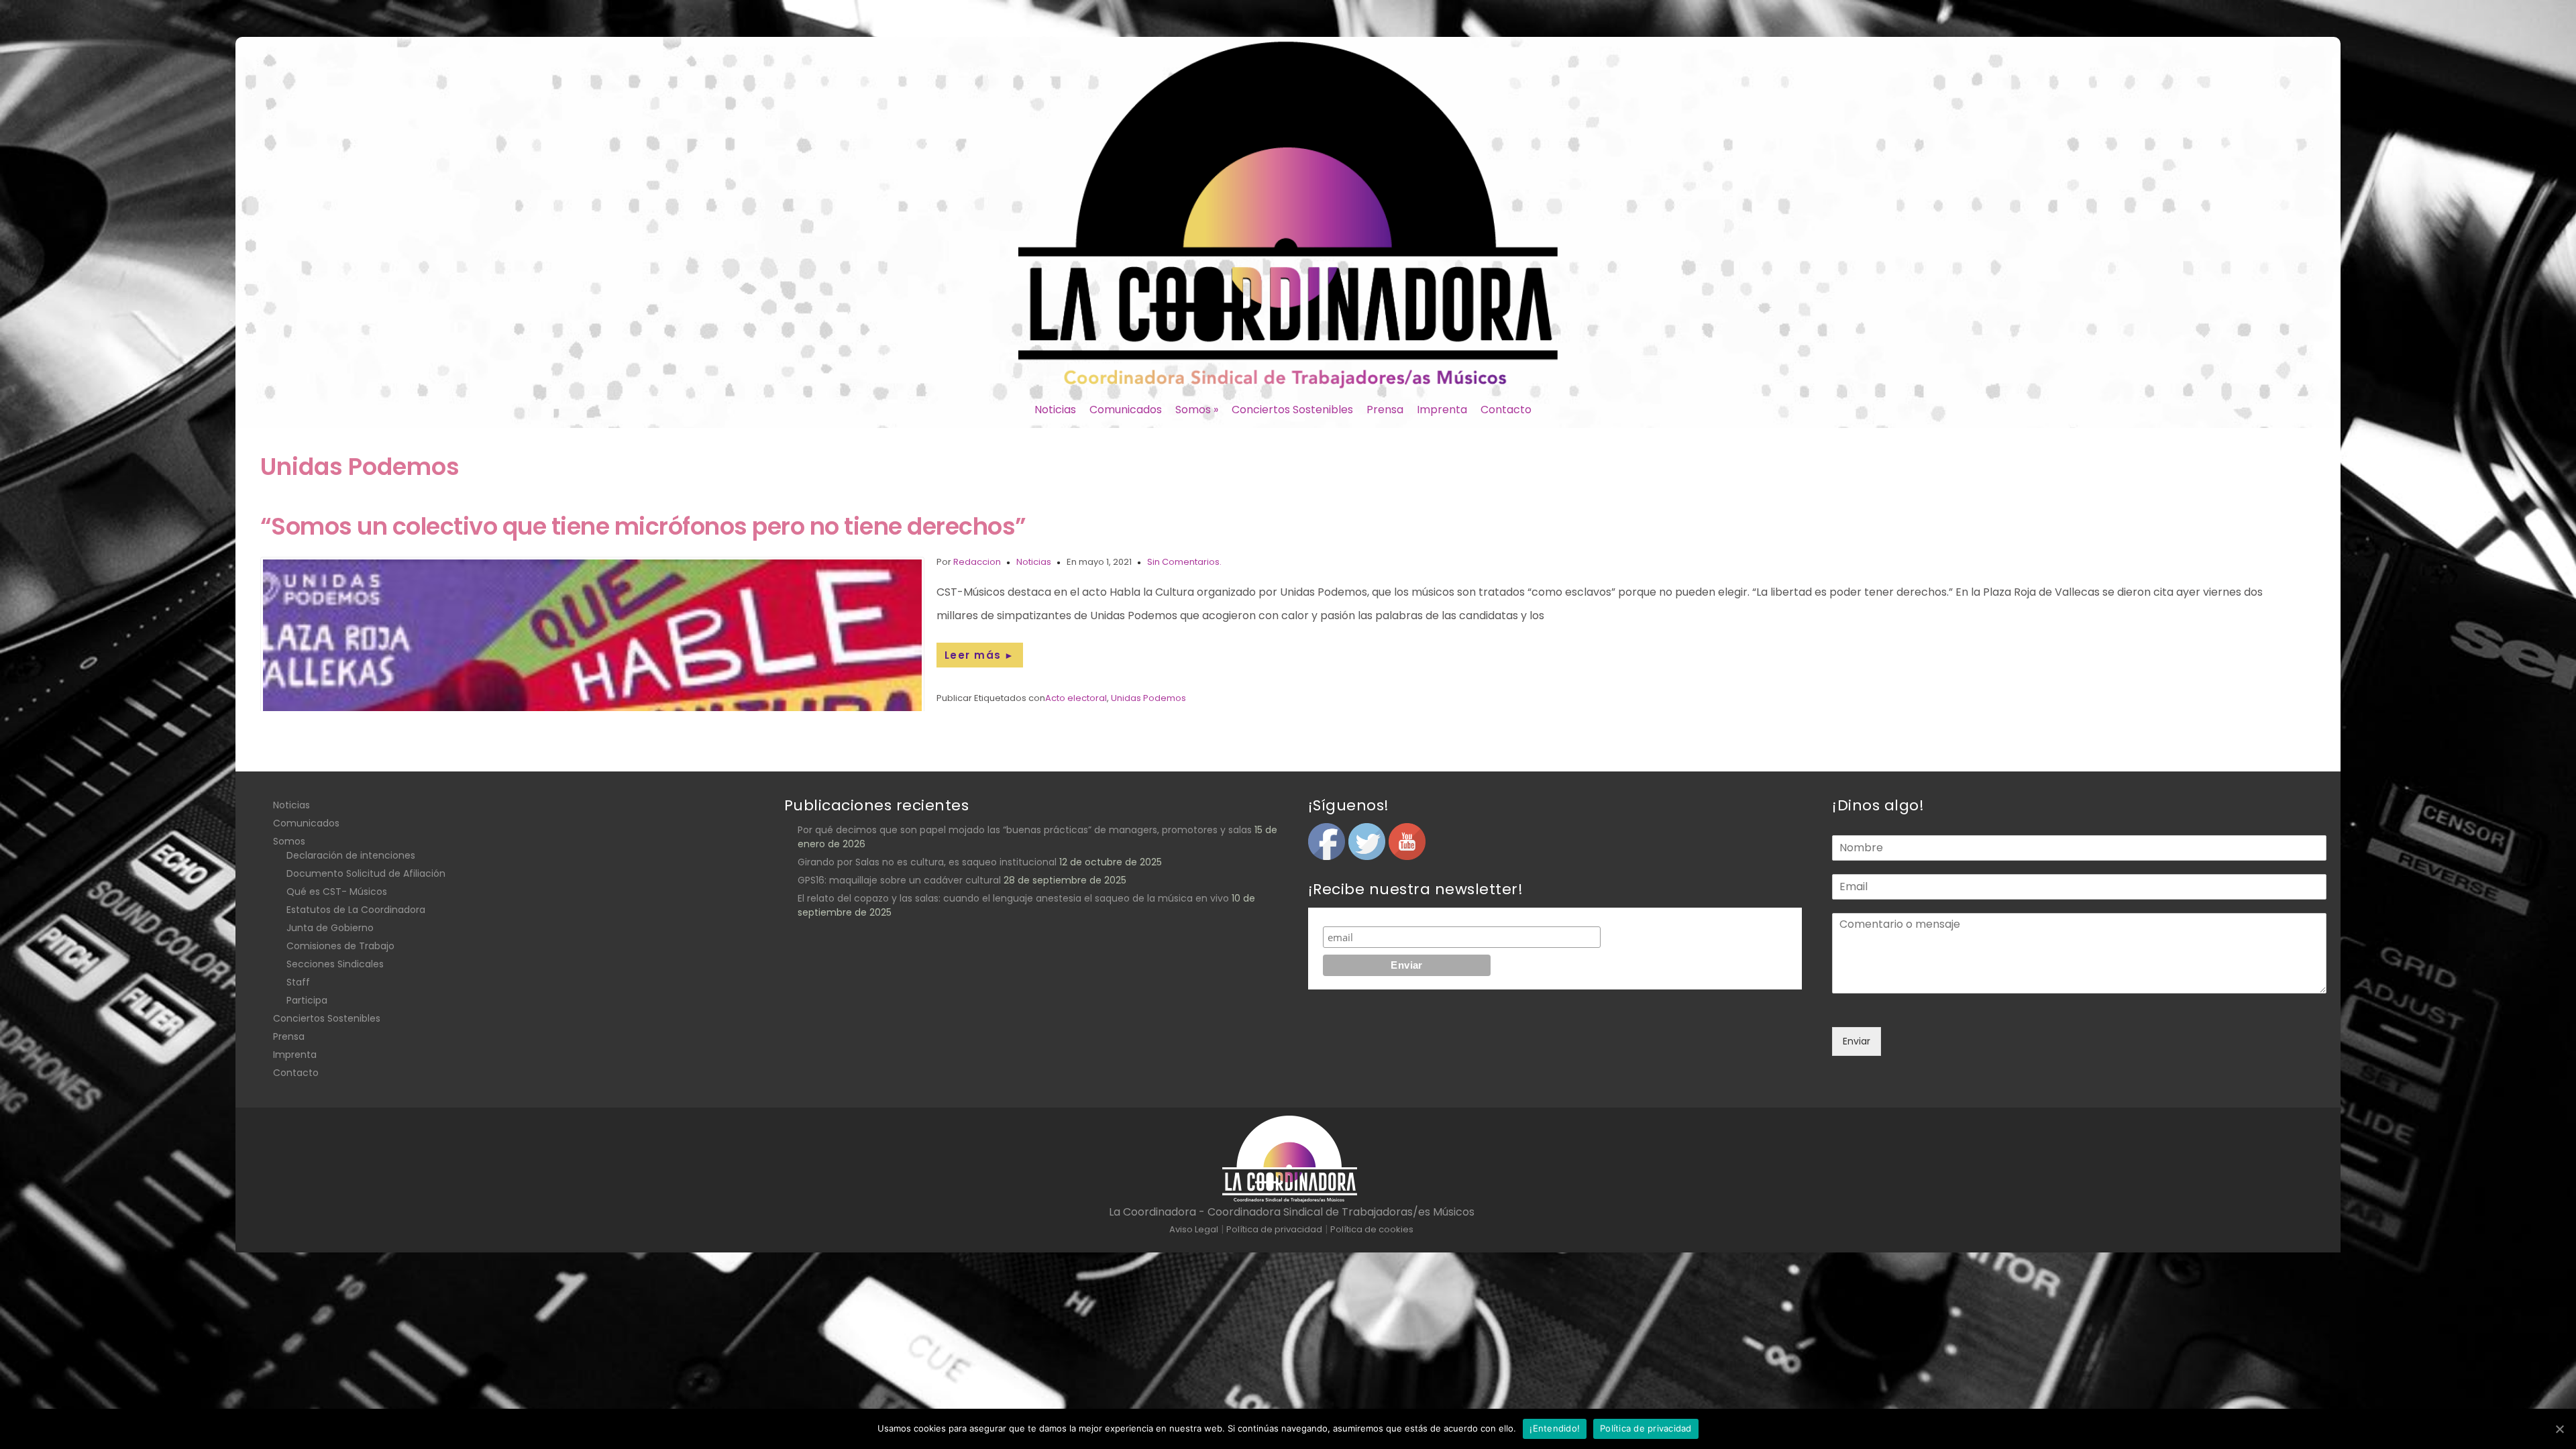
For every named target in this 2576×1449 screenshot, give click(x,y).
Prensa (1385, 410)
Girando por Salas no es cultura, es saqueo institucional (927, 862)
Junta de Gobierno (330, 928)
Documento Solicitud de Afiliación (366, 873)
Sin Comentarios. (1184, 562)
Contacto (1506, 410)
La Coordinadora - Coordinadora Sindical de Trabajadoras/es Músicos (1292, 1212)
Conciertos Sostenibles (1292, 410)
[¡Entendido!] (2559, 1429)
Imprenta (1442, 410)
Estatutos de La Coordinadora (356, 910)
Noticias (1055, 410)
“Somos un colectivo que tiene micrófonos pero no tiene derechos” (643, 526)
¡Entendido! (1555, 1428)
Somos (1197, 410)
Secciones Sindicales (335, 964)
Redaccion (977, 562)
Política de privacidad (1646, 1428)
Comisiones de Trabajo (340, 946)
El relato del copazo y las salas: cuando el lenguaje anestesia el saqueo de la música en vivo (1013, 898)
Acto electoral (1076, 698)
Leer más (980, 655)
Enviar (1857, 1041)
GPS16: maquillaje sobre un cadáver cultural (899, 880)
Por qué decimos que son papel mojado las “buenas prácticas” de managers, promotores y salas (1025, 830)
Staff (298, 982)
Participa (307, 1000)
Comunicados (1126, 410)
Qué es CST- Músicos (337, 892)
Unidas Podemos (1148, 698)
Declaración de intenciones (351, 855)
